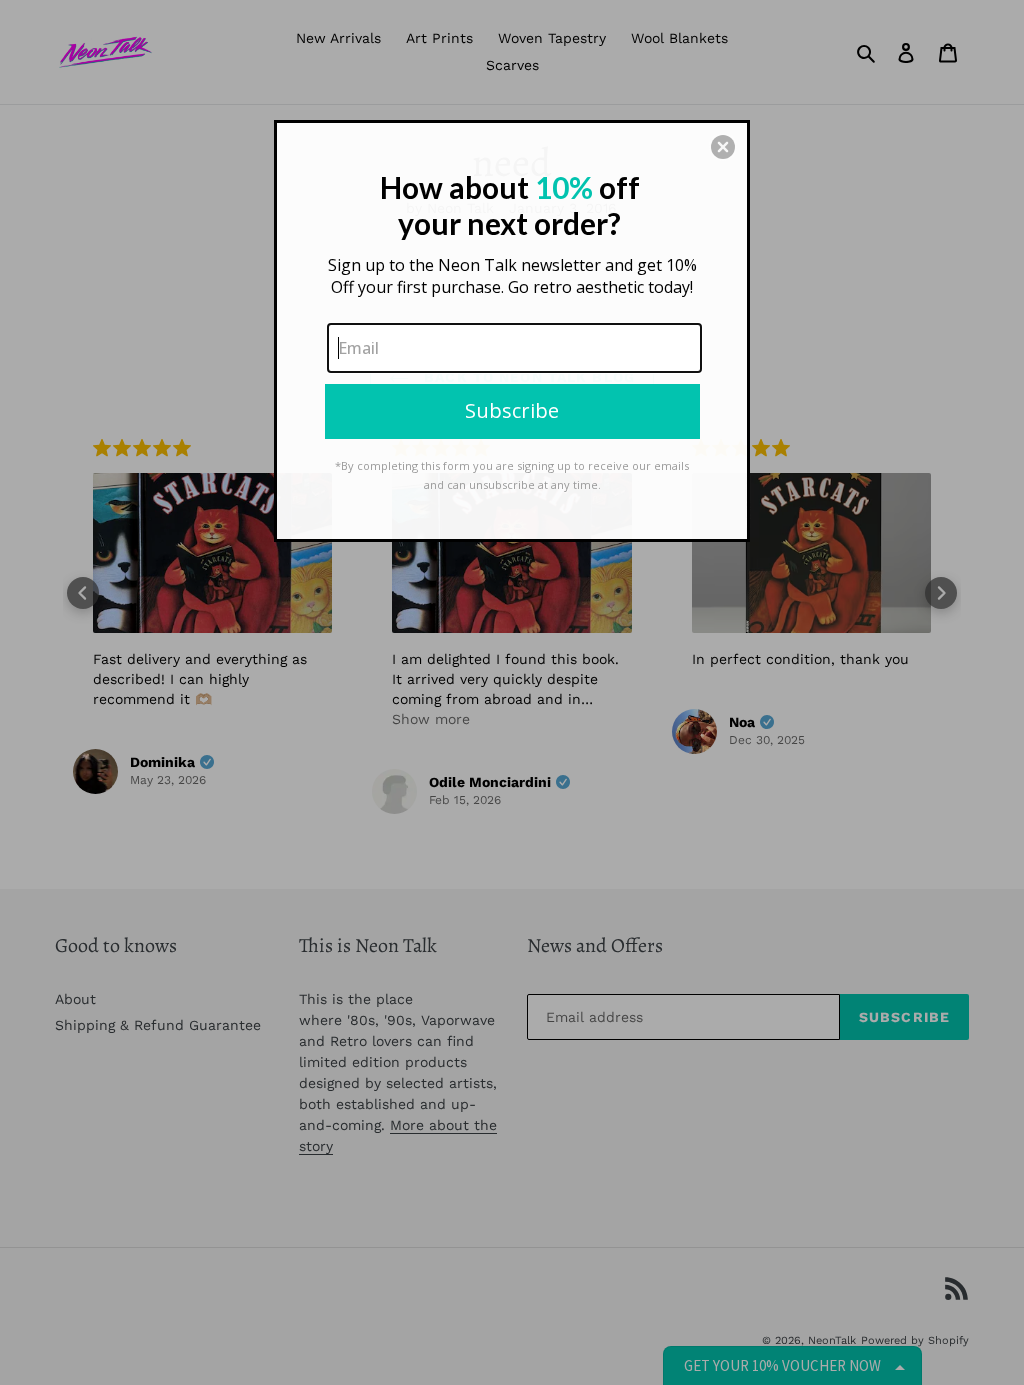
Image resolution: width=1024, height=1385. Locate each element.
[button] (723, 147)
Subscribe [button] (512, 410)
